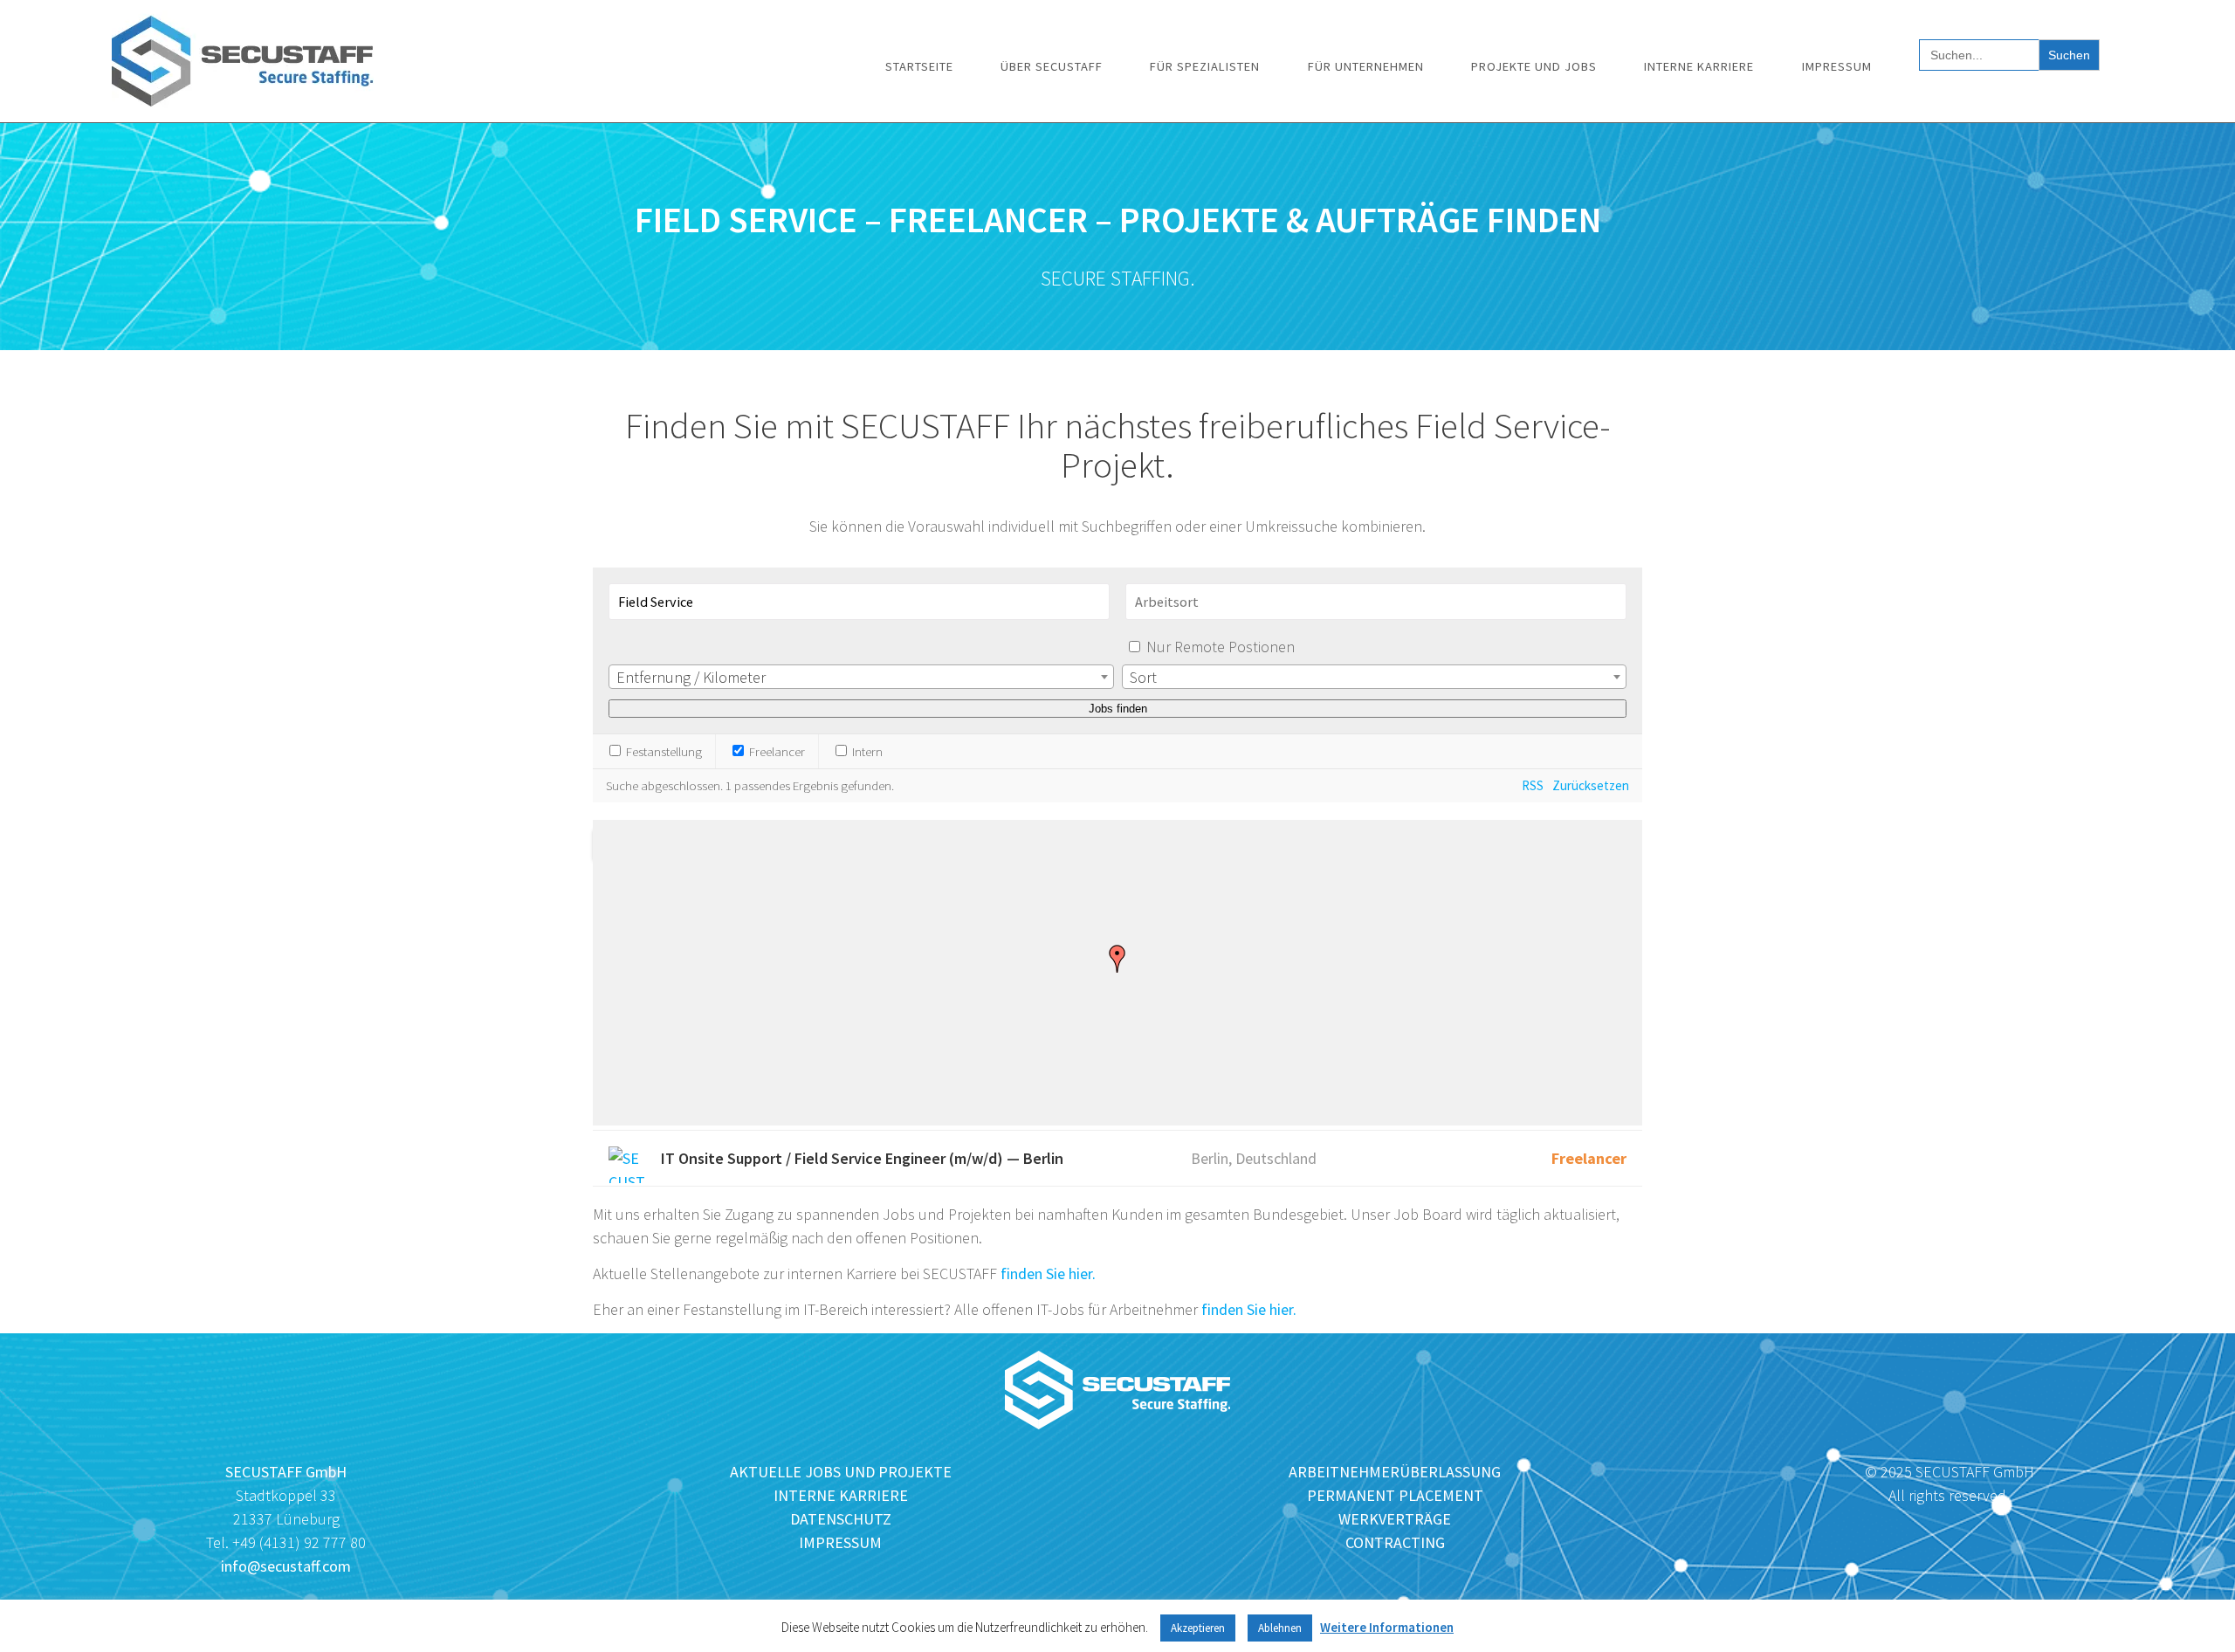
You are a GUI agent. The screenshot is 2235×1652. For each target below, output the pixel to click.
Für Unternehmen (1366, 66)
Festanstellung (663, 751)
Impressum (1837, 66)
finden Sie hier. (1048, 1273)
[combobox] (861, 677)
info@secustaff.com (286, 1566)
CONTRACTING (1395, 1542)
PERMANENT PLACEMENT (1395, 1495)
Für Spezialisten (1205, 66)
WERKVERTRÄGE (1395, 1519)
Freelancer (776, 751)
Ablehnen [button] (1280, 1628)
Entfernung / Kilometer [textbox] (691, 677)
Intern (866, 751)
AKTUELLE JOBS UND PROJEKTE (841, 1472)
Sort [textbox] (1143, 677)
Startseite (919, 66)
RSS (1533, 785)
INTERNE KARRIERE (841, 1495)
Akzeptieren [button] (1198, 1628)
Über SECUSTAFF (1052, 66)
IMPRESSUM (840, 1542)
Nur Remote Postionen (1221, 647)
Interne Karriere (1699, 66)
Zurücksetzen (1591, 785)
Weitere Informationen (1387, 1627)
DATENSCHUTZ (841, 1519)
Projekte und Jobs (1534, 66)
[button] (1117, 959)
